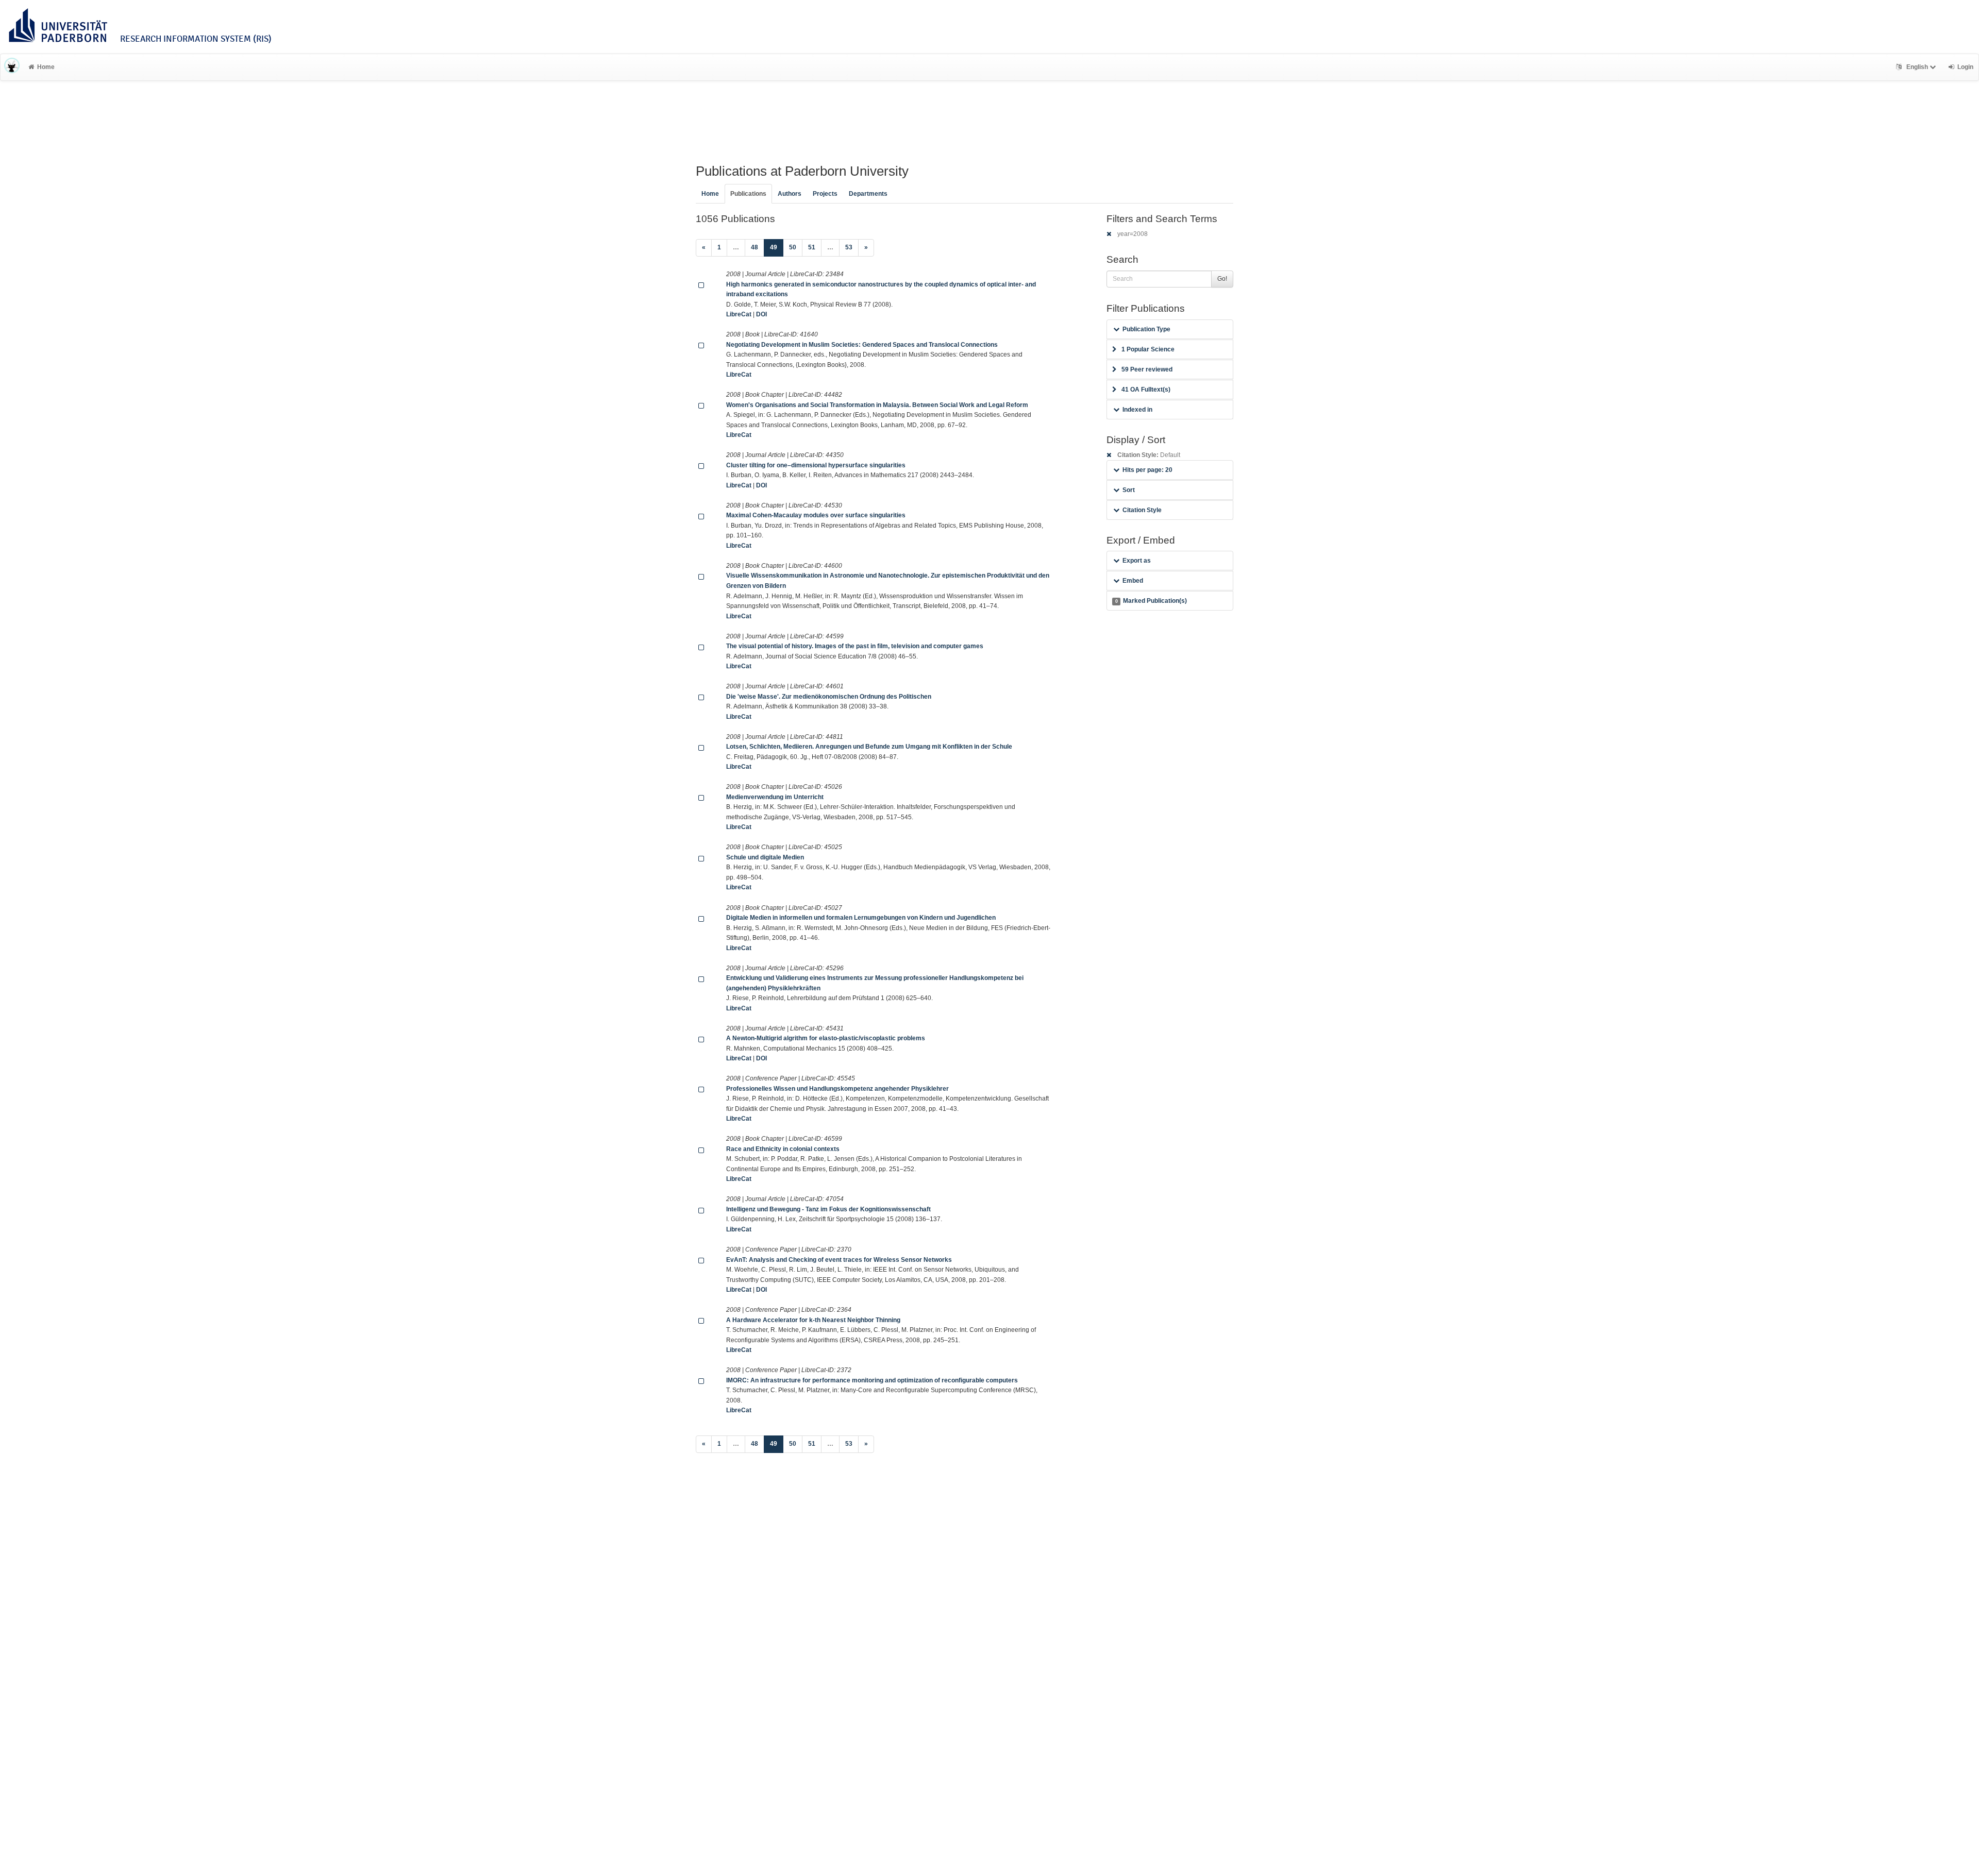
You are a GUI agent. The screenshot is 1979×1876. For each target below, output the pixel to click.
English (1917, 67)
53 (849, 247)
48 (754, 247)
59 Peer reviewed (1147, 369)
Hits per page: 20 (1147, 470)
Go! (1222, 279)
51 (812, 247)
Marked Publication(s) (1151, 601)
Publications (748, 194)
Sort (1129, 490)
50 (793, 247)
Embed (1133, 581)
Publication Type (1146, 329)
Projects (825, 194)
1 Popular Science (1148, 349)
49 (777, 247)
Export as (1137, 561)
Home (46, 67)
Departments (868, 194)
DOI (761, 314)
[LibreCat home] (12, 67)
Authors (790, 194)
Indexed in (1137, 410)
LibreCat (739, 314)
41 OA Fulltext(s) (1146, 390)
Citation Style (1142, 510)
